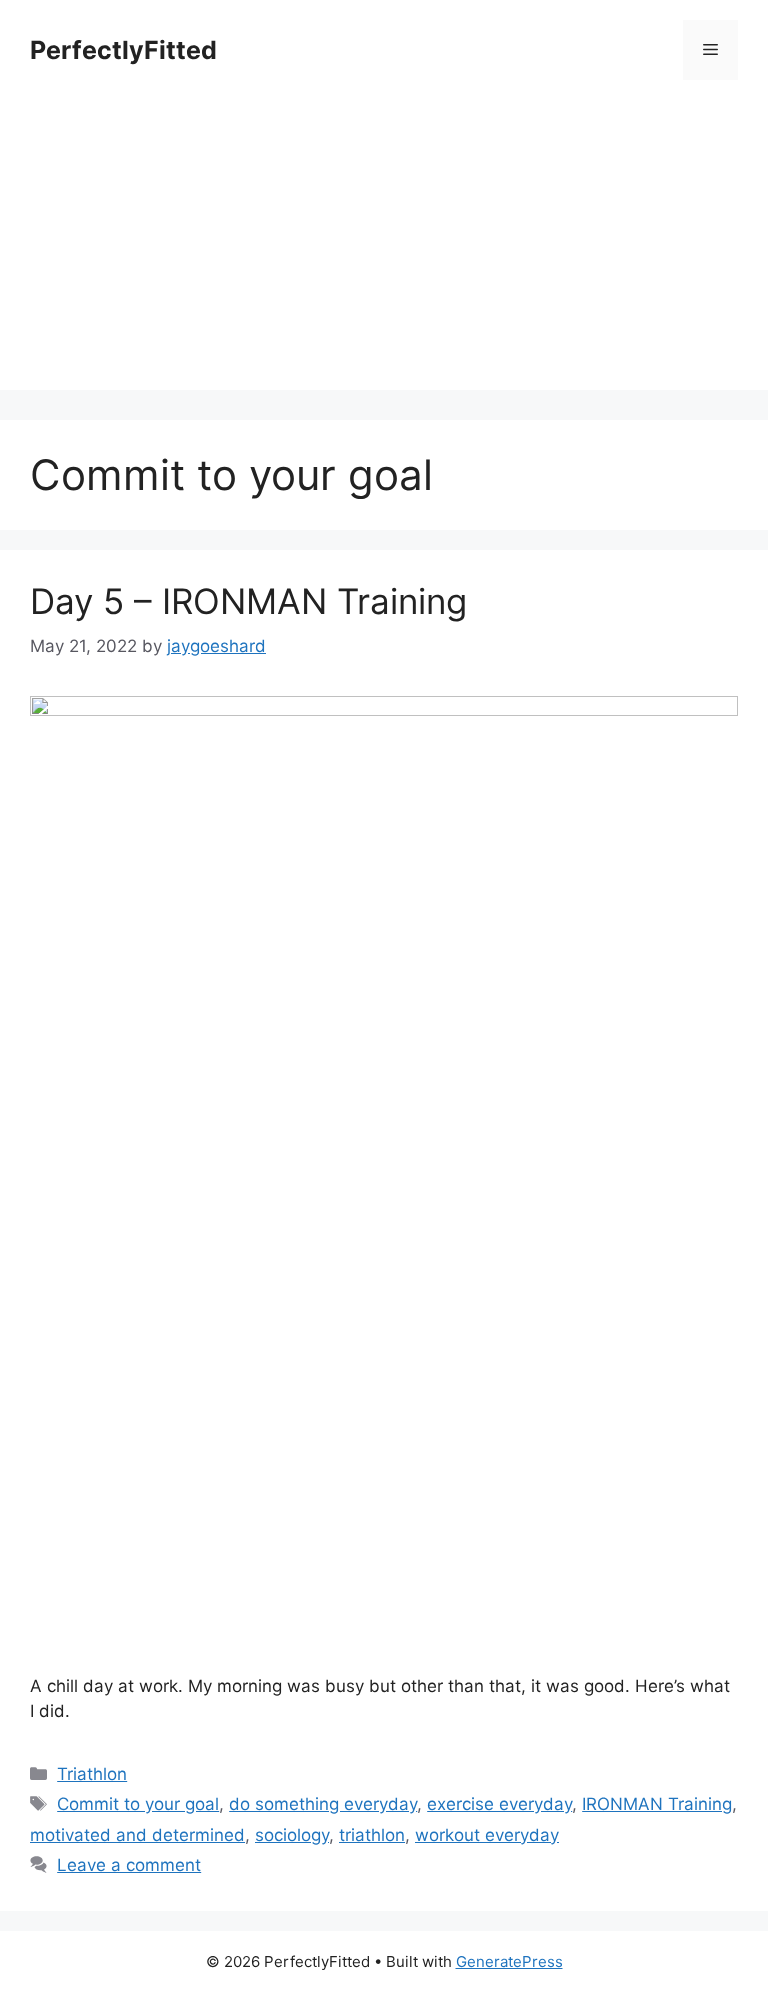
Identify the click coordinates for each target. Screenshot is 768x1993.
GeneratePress (509, 1961)
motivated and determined (137, 1835)
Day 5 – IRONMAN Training (248, 601)
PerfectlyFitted (123, 50)
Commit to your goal (138, 1804)
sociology (292, 1835)
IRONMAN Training (657, 1804)
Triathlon (92, 1774)
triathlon (372, 1835)
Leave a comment (129, 1865)
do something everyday (323, 1804)
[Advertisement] (384, 250)
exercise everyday (499, 1804)
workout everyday (487, 1835)
